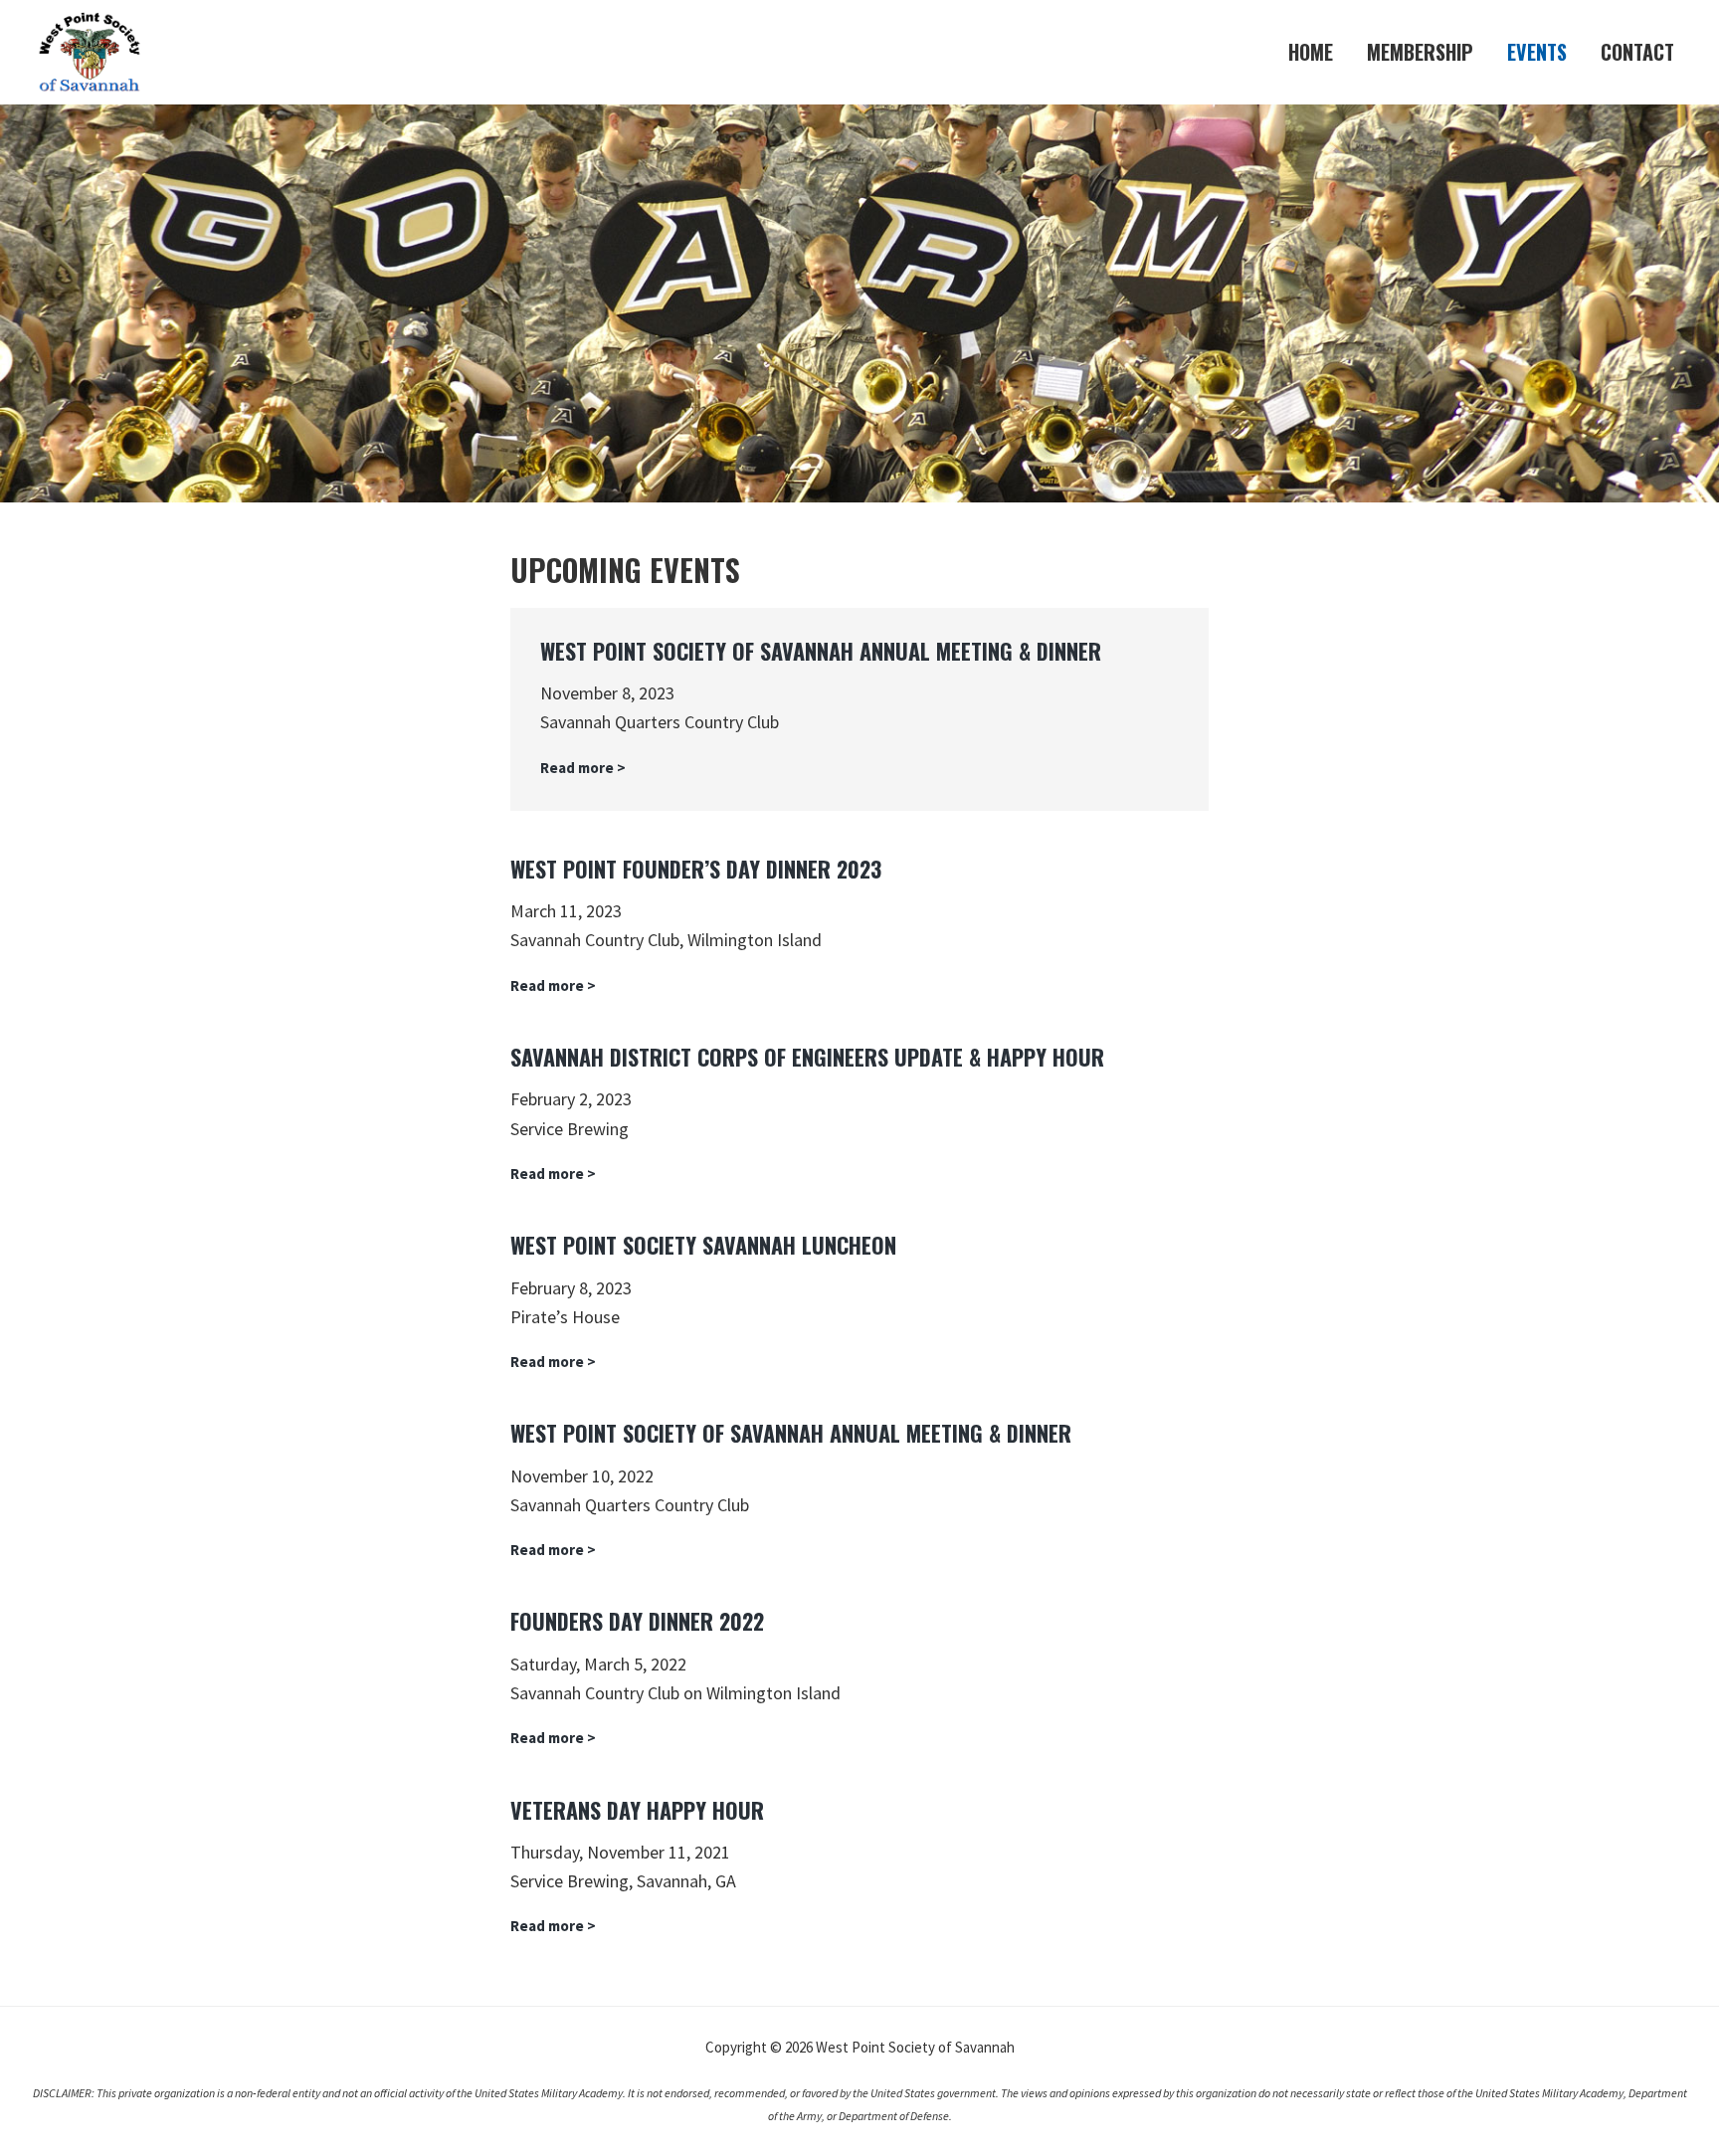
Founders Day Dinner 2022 (637, 1621)
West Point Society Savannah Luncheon (703, 1245)
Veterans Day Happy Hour (637, 1810)
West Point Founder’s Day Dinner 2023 (696, 869)
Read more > (583, 769)
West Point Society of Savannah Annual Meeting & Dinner (821, 651)
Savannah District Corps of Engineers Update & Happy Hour (807, 1057)
